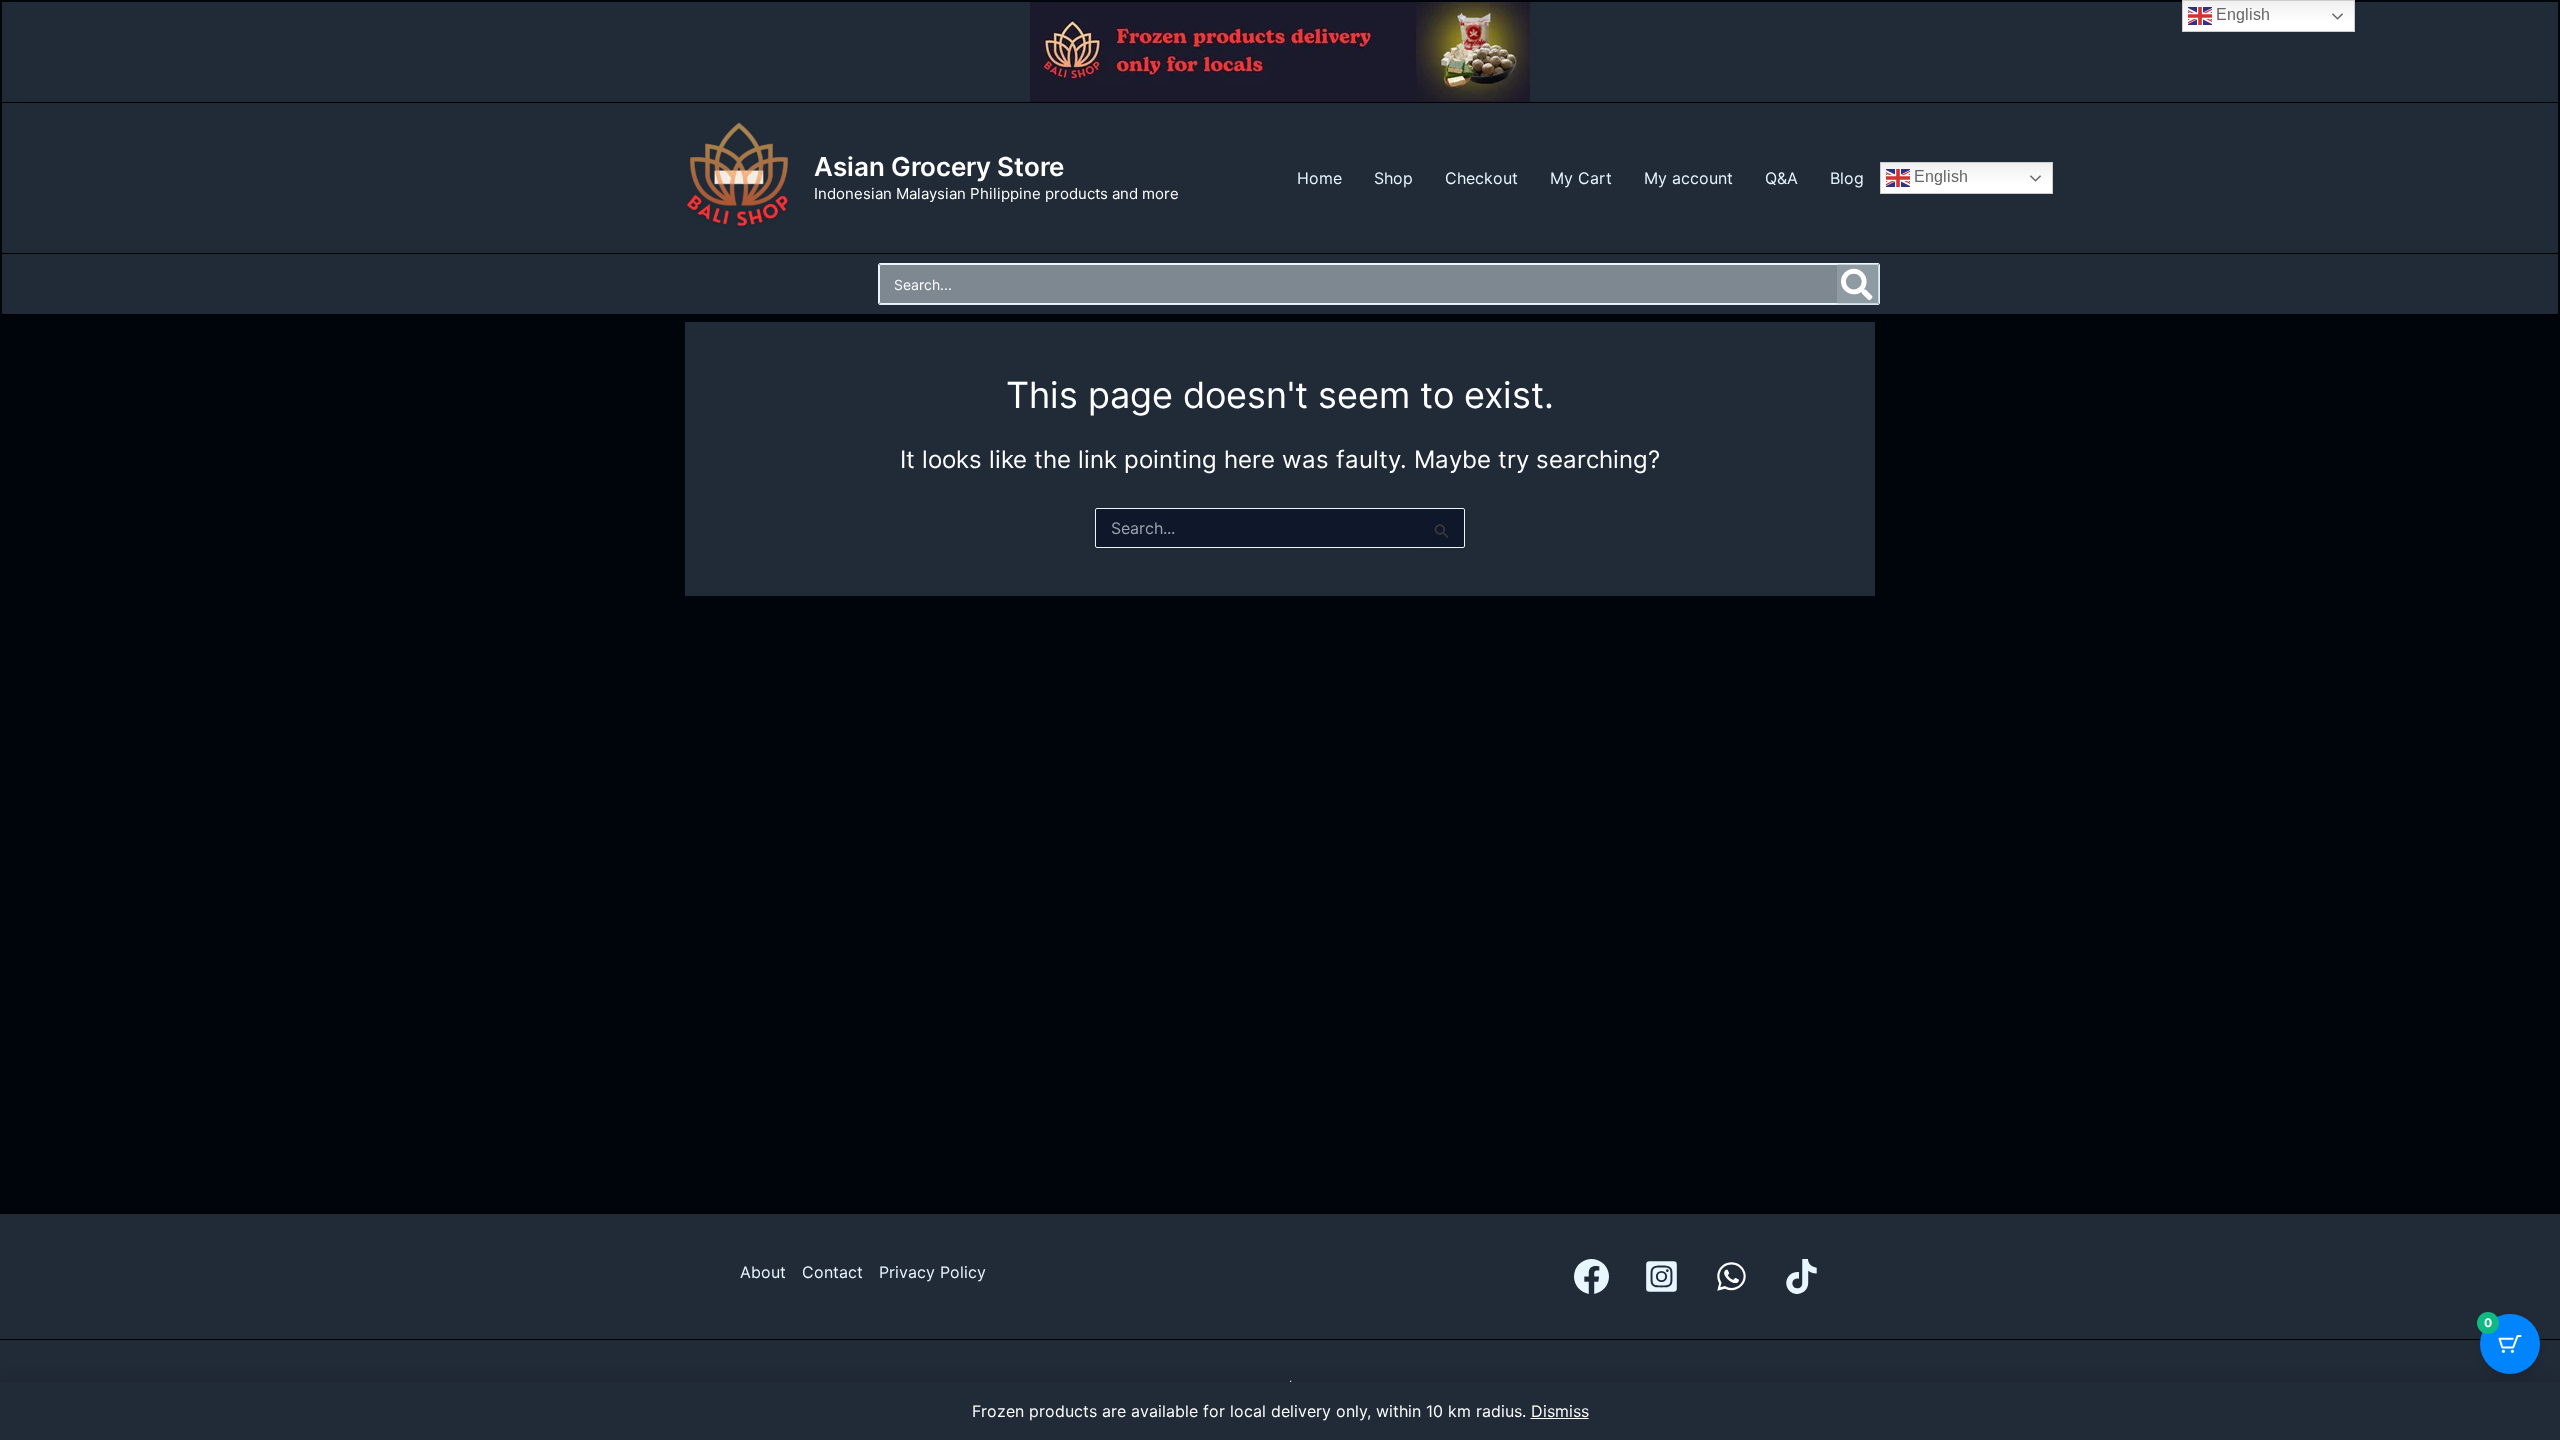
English (1939, 176)
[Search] (1858, 284)
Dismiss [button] (1560, 1411)
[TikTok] (1801, 1276)
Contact (832, 1272)
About (763, 1272)
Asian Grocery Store (939, 166)
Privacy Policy (932, 1272)
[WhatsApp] (1731, 1276)
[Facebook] (1591, 1276)
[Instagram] (1661, 1276)
